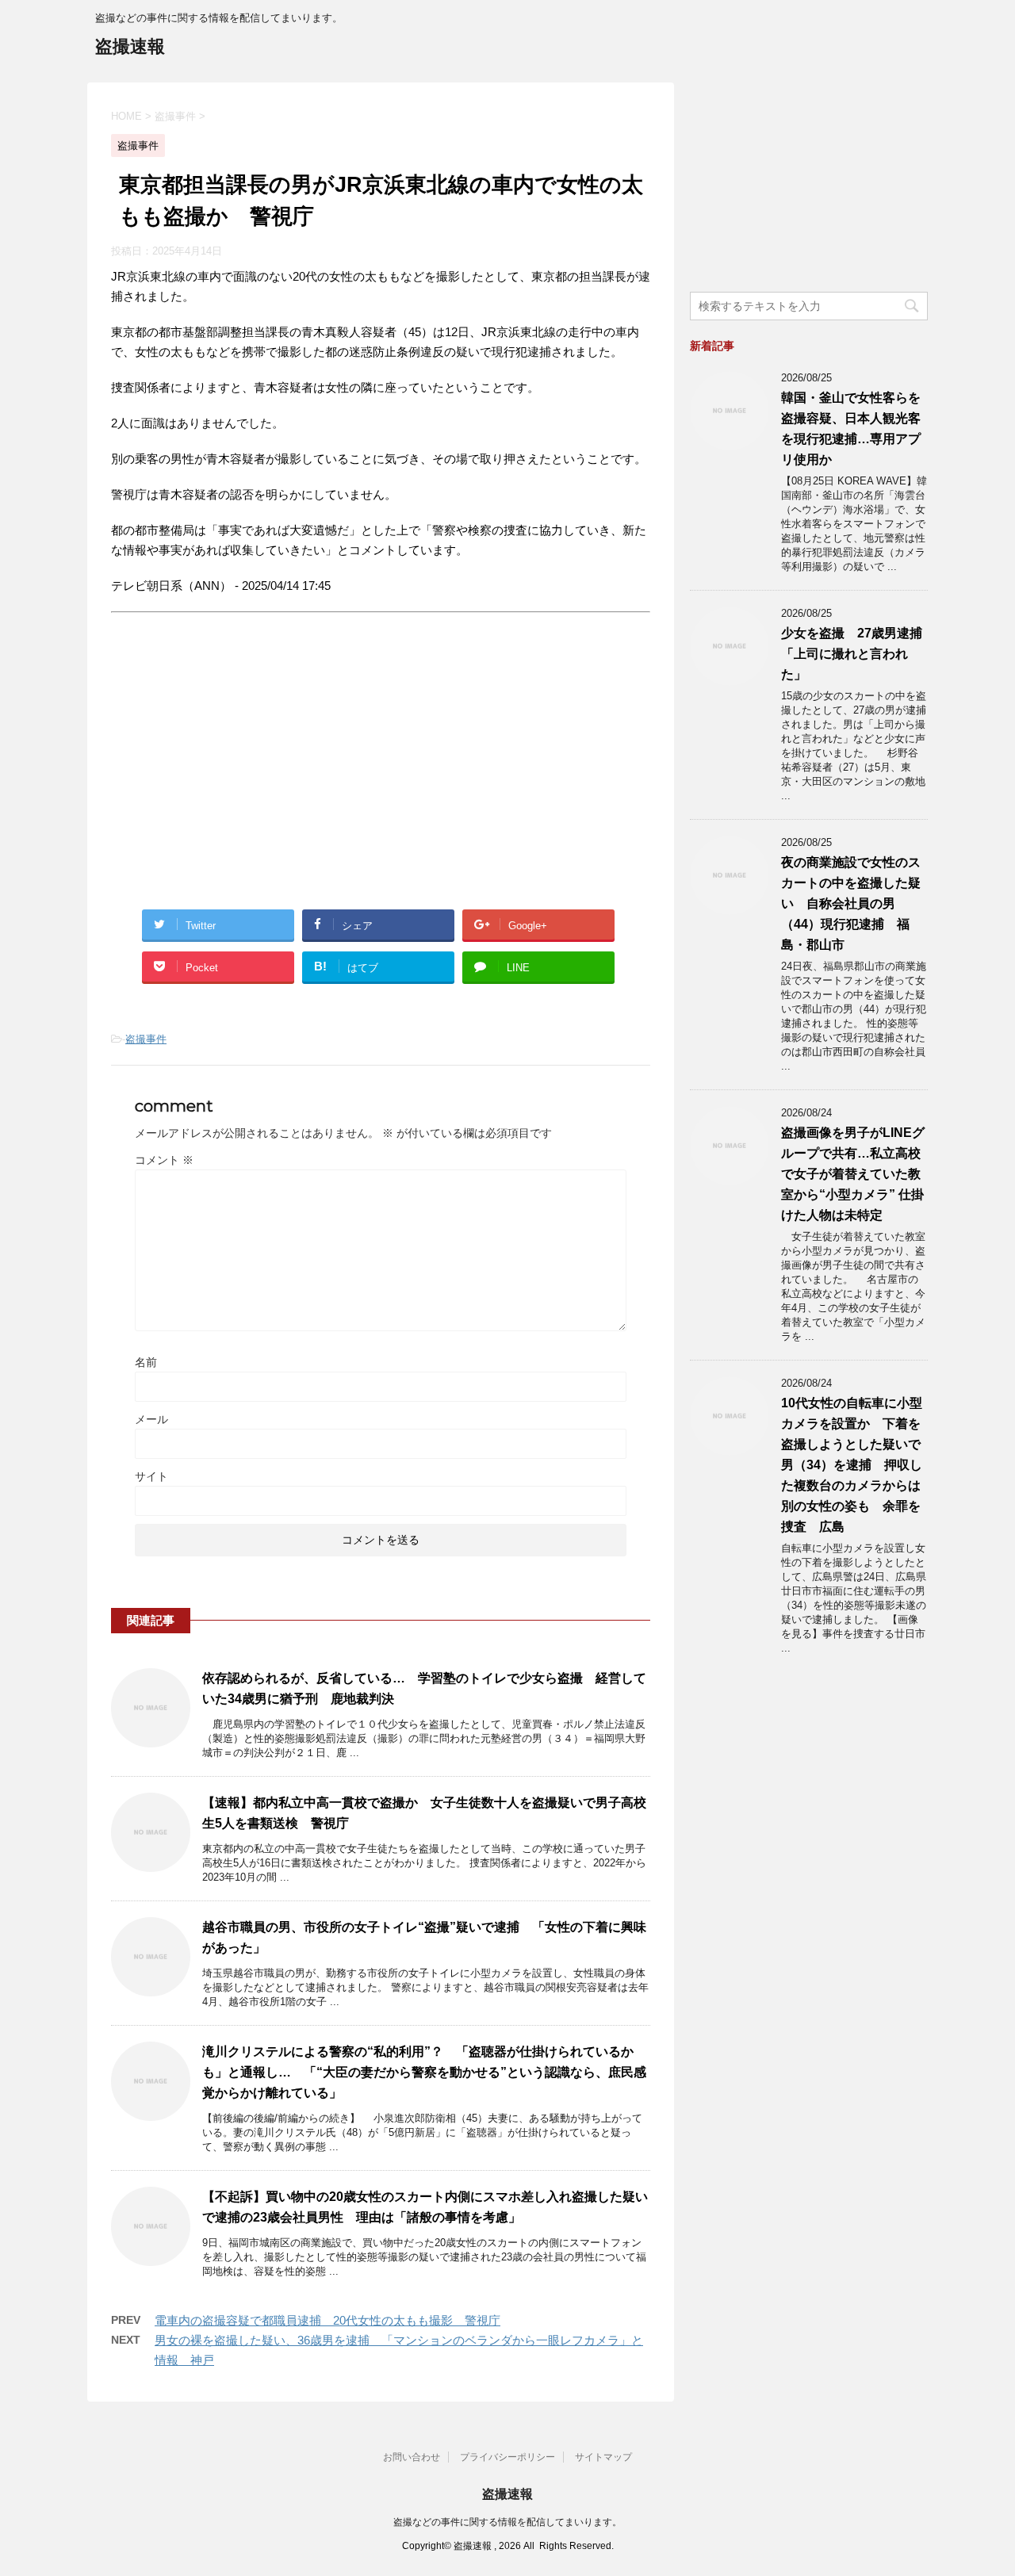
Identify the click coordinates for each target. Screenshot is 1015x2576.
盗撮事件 (146, 1039)
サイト (151, 1476)
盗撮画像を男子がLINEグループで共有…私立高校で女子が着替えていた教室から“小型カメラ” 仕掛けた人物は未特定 (853, 1174)
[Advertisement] (244, 775)
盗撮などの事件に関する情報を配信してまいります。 (507, 2522)
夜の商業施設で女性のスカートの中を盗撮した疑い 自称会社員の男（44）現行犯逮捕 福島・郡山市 (851, 903)
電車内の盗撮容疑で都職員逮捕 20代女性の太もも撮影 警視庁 (327, 2320)
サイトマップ (603, 2457)
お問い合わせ (412, 2457)
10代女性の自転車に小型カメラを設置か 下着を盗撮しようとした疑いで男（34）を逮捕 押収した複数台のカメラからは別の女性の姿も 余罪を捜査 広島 (852, 1465)
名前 (146, 1362)
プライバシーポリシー (507, 2457)
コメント (164, 1160)
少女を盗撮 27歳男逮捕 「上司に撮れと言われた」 (858, 654)
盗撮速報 (130, 46)
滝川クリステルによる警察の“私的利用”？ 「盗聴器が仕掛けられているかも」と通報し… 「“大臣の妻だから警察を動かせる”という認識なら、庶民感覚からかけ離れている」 (424, 2072)
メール (151, 1419)
